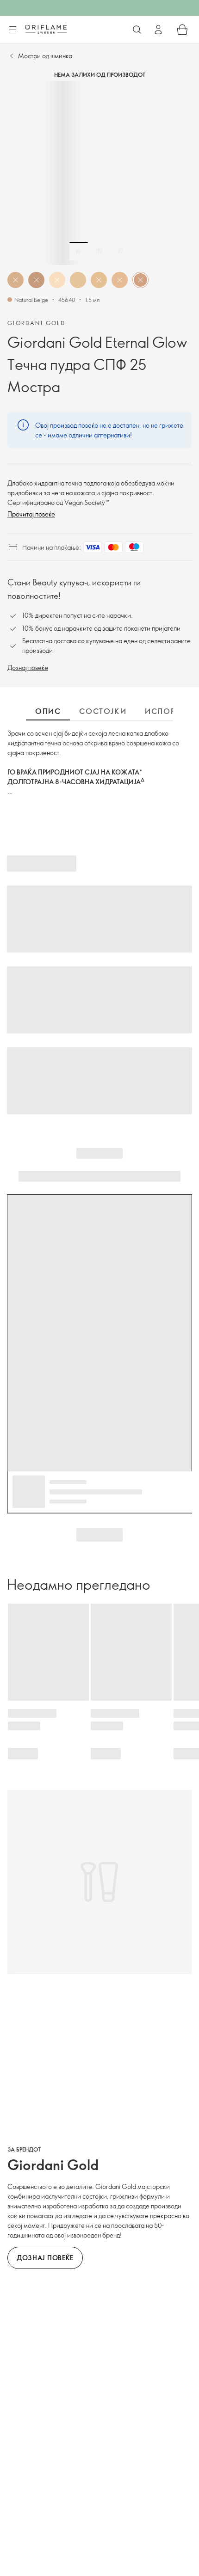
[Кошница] (182, 30)
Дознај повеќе (28, 667)
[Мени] (12, 30)
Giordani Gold (36, 323)
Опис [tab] (48, 711)
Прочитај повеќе (31, 514)
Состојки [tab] (103, 711)
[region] (99, 173)
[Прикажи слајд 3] (120, 251)
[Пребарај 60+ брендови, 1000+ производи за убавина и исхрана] (137, 30)
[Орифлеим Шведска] (46, 29)
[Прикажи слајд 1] (79, 251)
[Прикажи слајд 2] (99, 251)
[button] (16, 280)
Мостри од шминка (45, 56)
